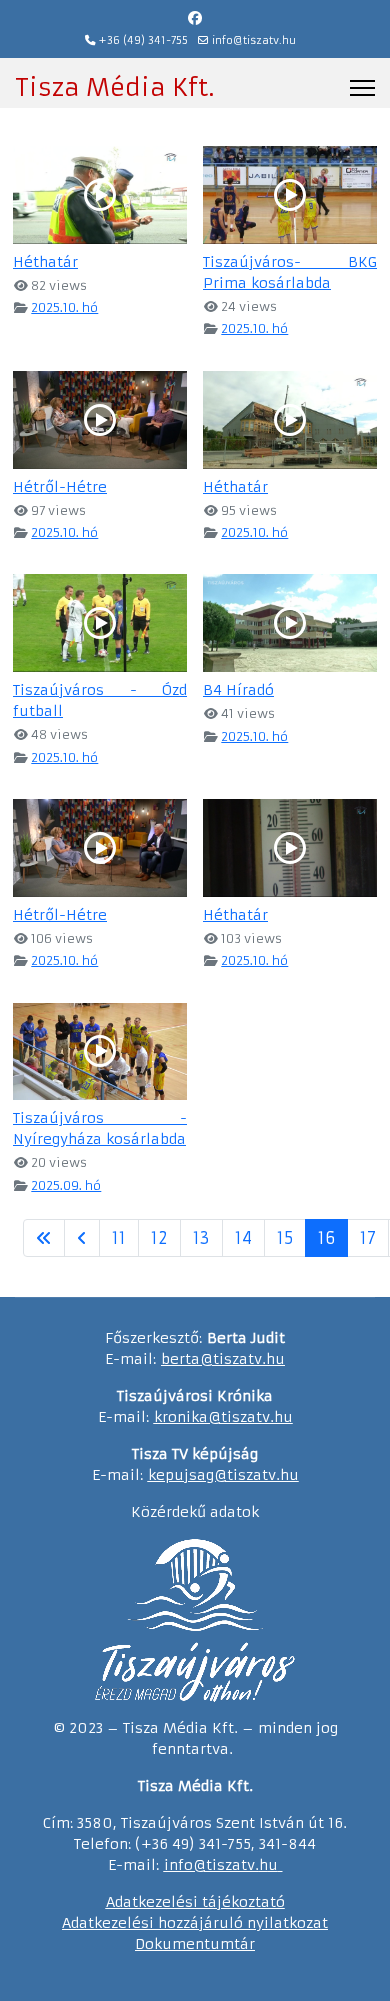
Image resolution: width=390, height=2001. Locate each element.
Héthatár (45, 262)
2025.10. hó (64, 307)
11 (119, 1238)
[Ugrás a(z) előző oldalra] (82, 1238)
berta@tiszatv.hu (223, 1359)
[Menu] (362, 88)
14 (243, 1238)
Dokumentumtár (195, 1944)
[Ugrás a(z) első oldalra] (44, 1238)
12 (159, 1238)
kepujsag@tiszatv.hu (223, 1475)
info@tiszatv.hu (254, 40)
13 (201, 1238)
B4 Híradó (238, 690)
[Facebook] (195, 18)
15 (285, 1238)
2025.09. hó (66, 1185)
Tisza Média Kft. (114, 88)
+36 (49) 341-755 (143, 40)
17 (368, 1238)
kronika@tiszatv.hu (223, 1417)
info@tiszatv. (211, 1865)
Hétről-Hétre (60, 487)
